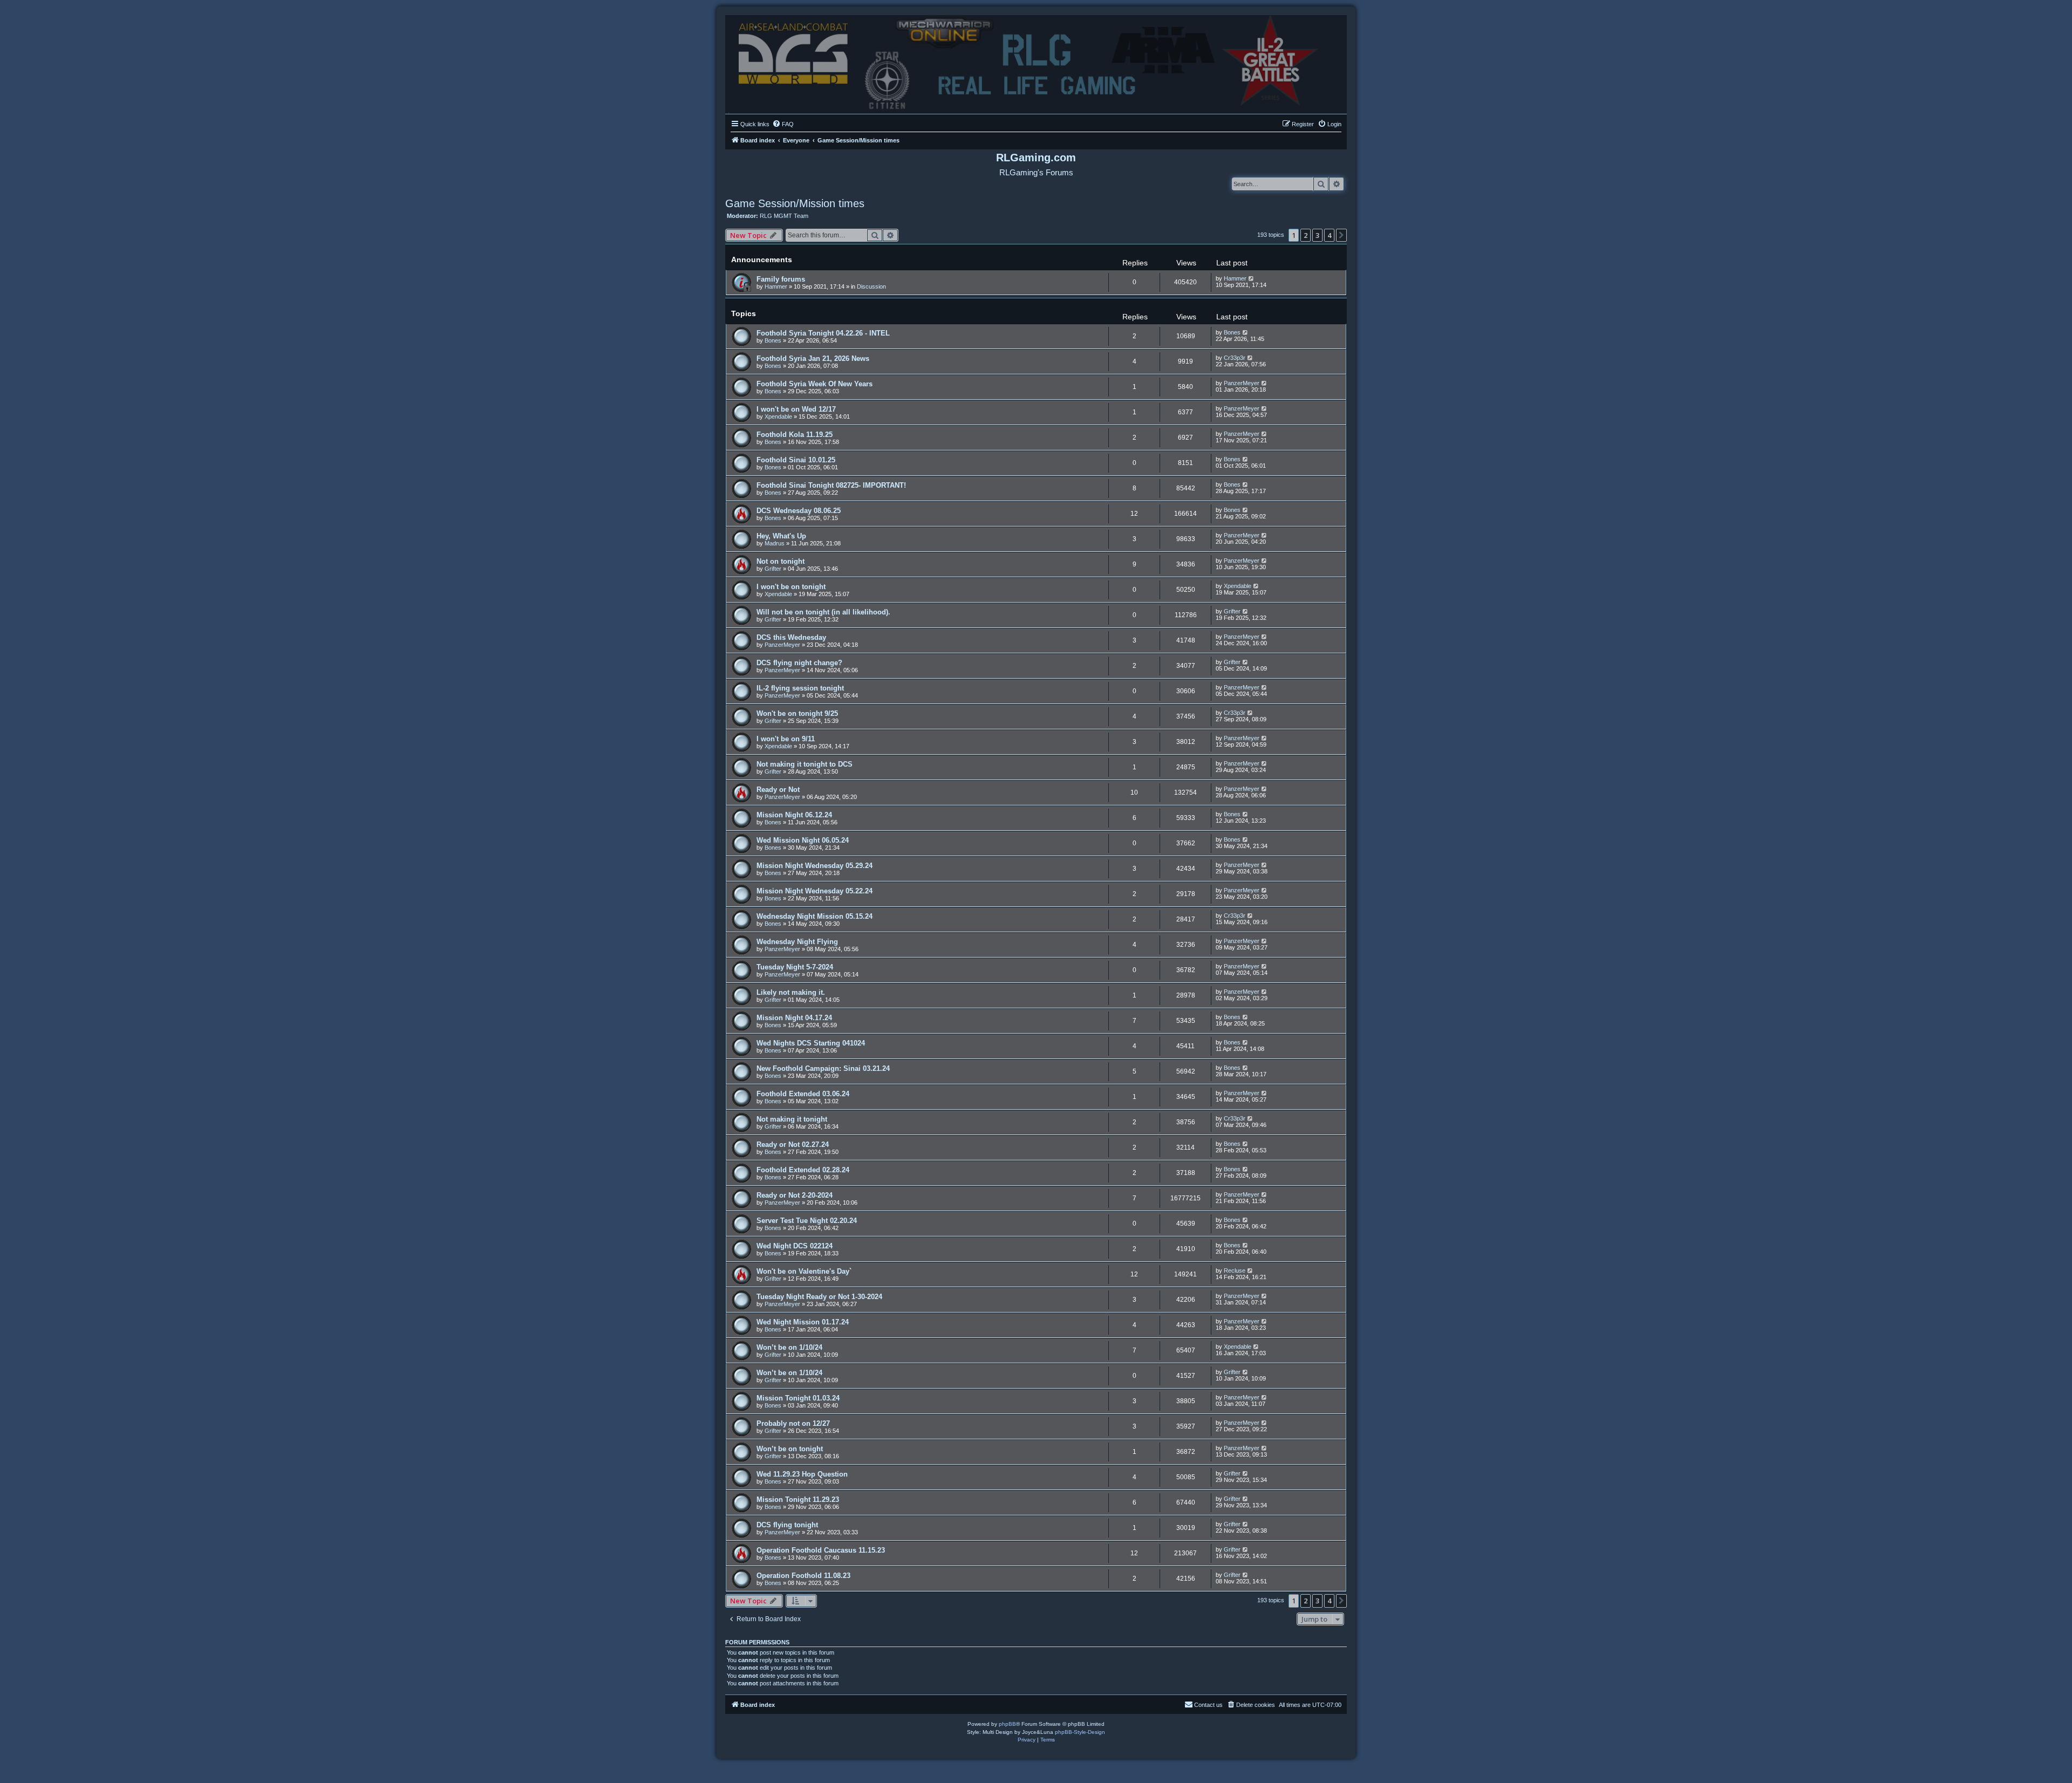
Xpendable (778, 416)
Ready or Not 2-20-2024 (795, 1195)
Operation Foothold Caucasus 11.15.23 (821, 1550)
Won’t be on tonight (790, 1449)
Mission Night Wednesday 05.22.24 (815, 891)
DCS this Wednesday (791, 637)
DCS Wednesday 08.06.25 (799, 511)
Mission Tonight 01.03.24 (798, 1398)
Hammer (776, 286)
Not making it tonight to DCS (805, 764)
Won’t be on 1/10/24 (789, 1347)
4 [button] (1329, 235)
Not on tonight (781, 561)
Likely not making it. (791, 992)
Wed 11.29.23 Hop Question (802, 1474)
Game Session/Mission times (795, 203)
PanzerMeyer (1242, 383)
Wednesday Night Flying (797, 942)
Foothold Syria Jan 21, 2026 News (813, 358)
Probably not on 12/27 (793, 1423)
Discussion (871, 286)
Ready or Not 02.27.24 (793, 1145)
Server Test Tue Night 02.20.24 (807, 1221)
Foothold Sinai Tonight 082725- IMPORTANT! (831, 485)
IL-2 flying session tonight (800, 688)
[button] (1341, 235)
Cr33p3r (1235, 358)
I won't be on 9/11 (786, 739)
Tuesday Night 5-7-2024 (795, 967)
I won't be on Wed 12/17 (796, 409)
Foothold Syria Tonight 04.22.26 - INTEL (823, 333)
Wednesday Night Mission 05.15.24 (815, 916)
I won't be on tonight (791, 587)
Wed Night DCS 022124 (795, 1246)
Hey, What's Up (781, 536)
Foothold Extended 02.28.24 (803, 1170)
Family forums (781, 279)
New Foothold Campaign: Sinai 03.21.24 (823, 1068)
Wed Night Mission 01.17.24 (803, 1322)
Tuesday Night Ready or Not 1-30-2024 (819, 1297)
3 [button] (1317, 235)
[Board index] (1036, 62)
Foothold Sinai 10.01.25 (796, 460)
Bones (773, 340)
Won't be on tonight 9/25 (797, 713)
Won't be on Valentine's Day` (804, 1271)
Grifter (773, 569)
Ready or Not (778, 790)
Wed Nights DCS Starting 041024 (811, 1043)
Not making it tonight (792, 1119)
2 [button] (1306, 235)
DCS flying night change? (799, 663)
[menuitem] (783, 124)
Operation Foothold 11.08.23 (803, 1576)
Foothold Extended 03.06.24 (803, 1094)
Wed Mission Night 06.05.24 (803, 840)
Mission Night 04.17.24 (794, 1018)
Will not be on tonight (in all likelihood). (823, 612)
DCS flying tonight (787, 1525)
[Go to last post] (1252, 278)
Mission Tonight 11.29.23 (798, 1500)
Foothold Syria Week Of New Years (815, 384)
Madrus (775, 543)
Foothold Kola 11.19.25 (795, 435)
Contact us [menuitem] (1208, 1705)
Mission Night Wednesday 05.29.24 (815, 866)
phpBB (1007, 1724)
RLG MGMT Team (784, 216)
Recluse (1235, 1270)
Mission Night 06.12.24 (794, 815)
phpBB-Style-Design (1080, 1732)
